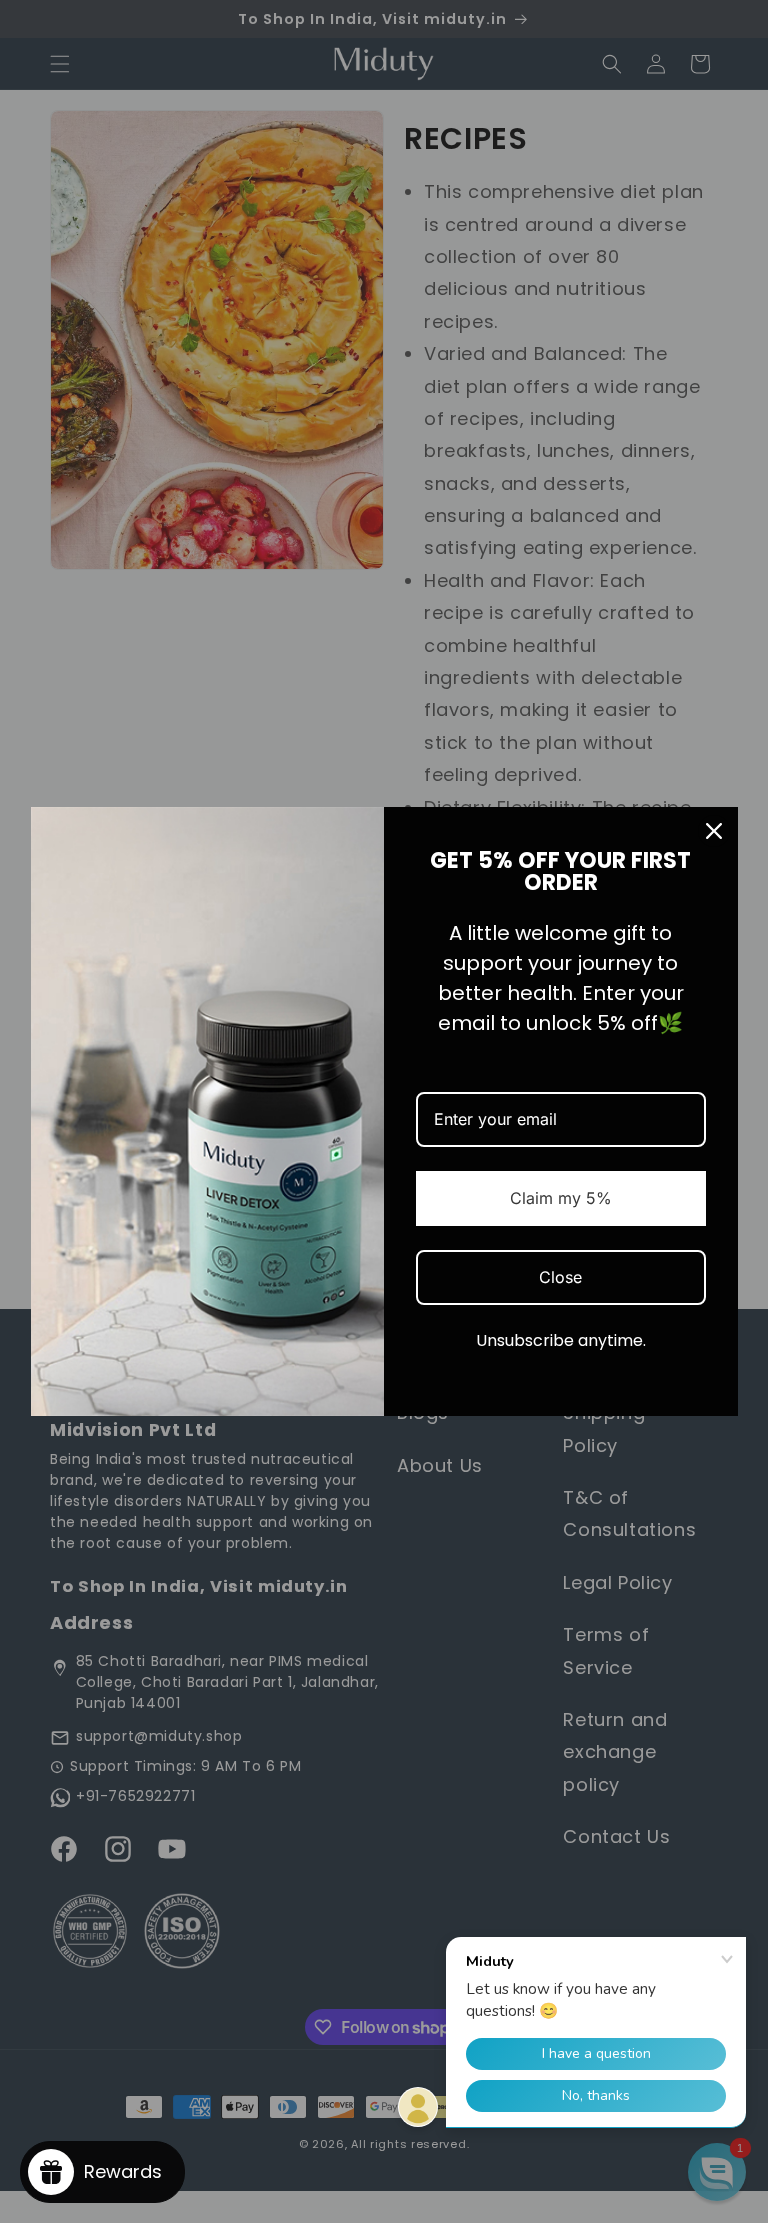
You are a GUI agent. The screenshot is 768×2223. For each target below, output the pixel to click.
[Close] (714, 831)
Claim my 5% (561, 1198)
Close (560, 1277)
